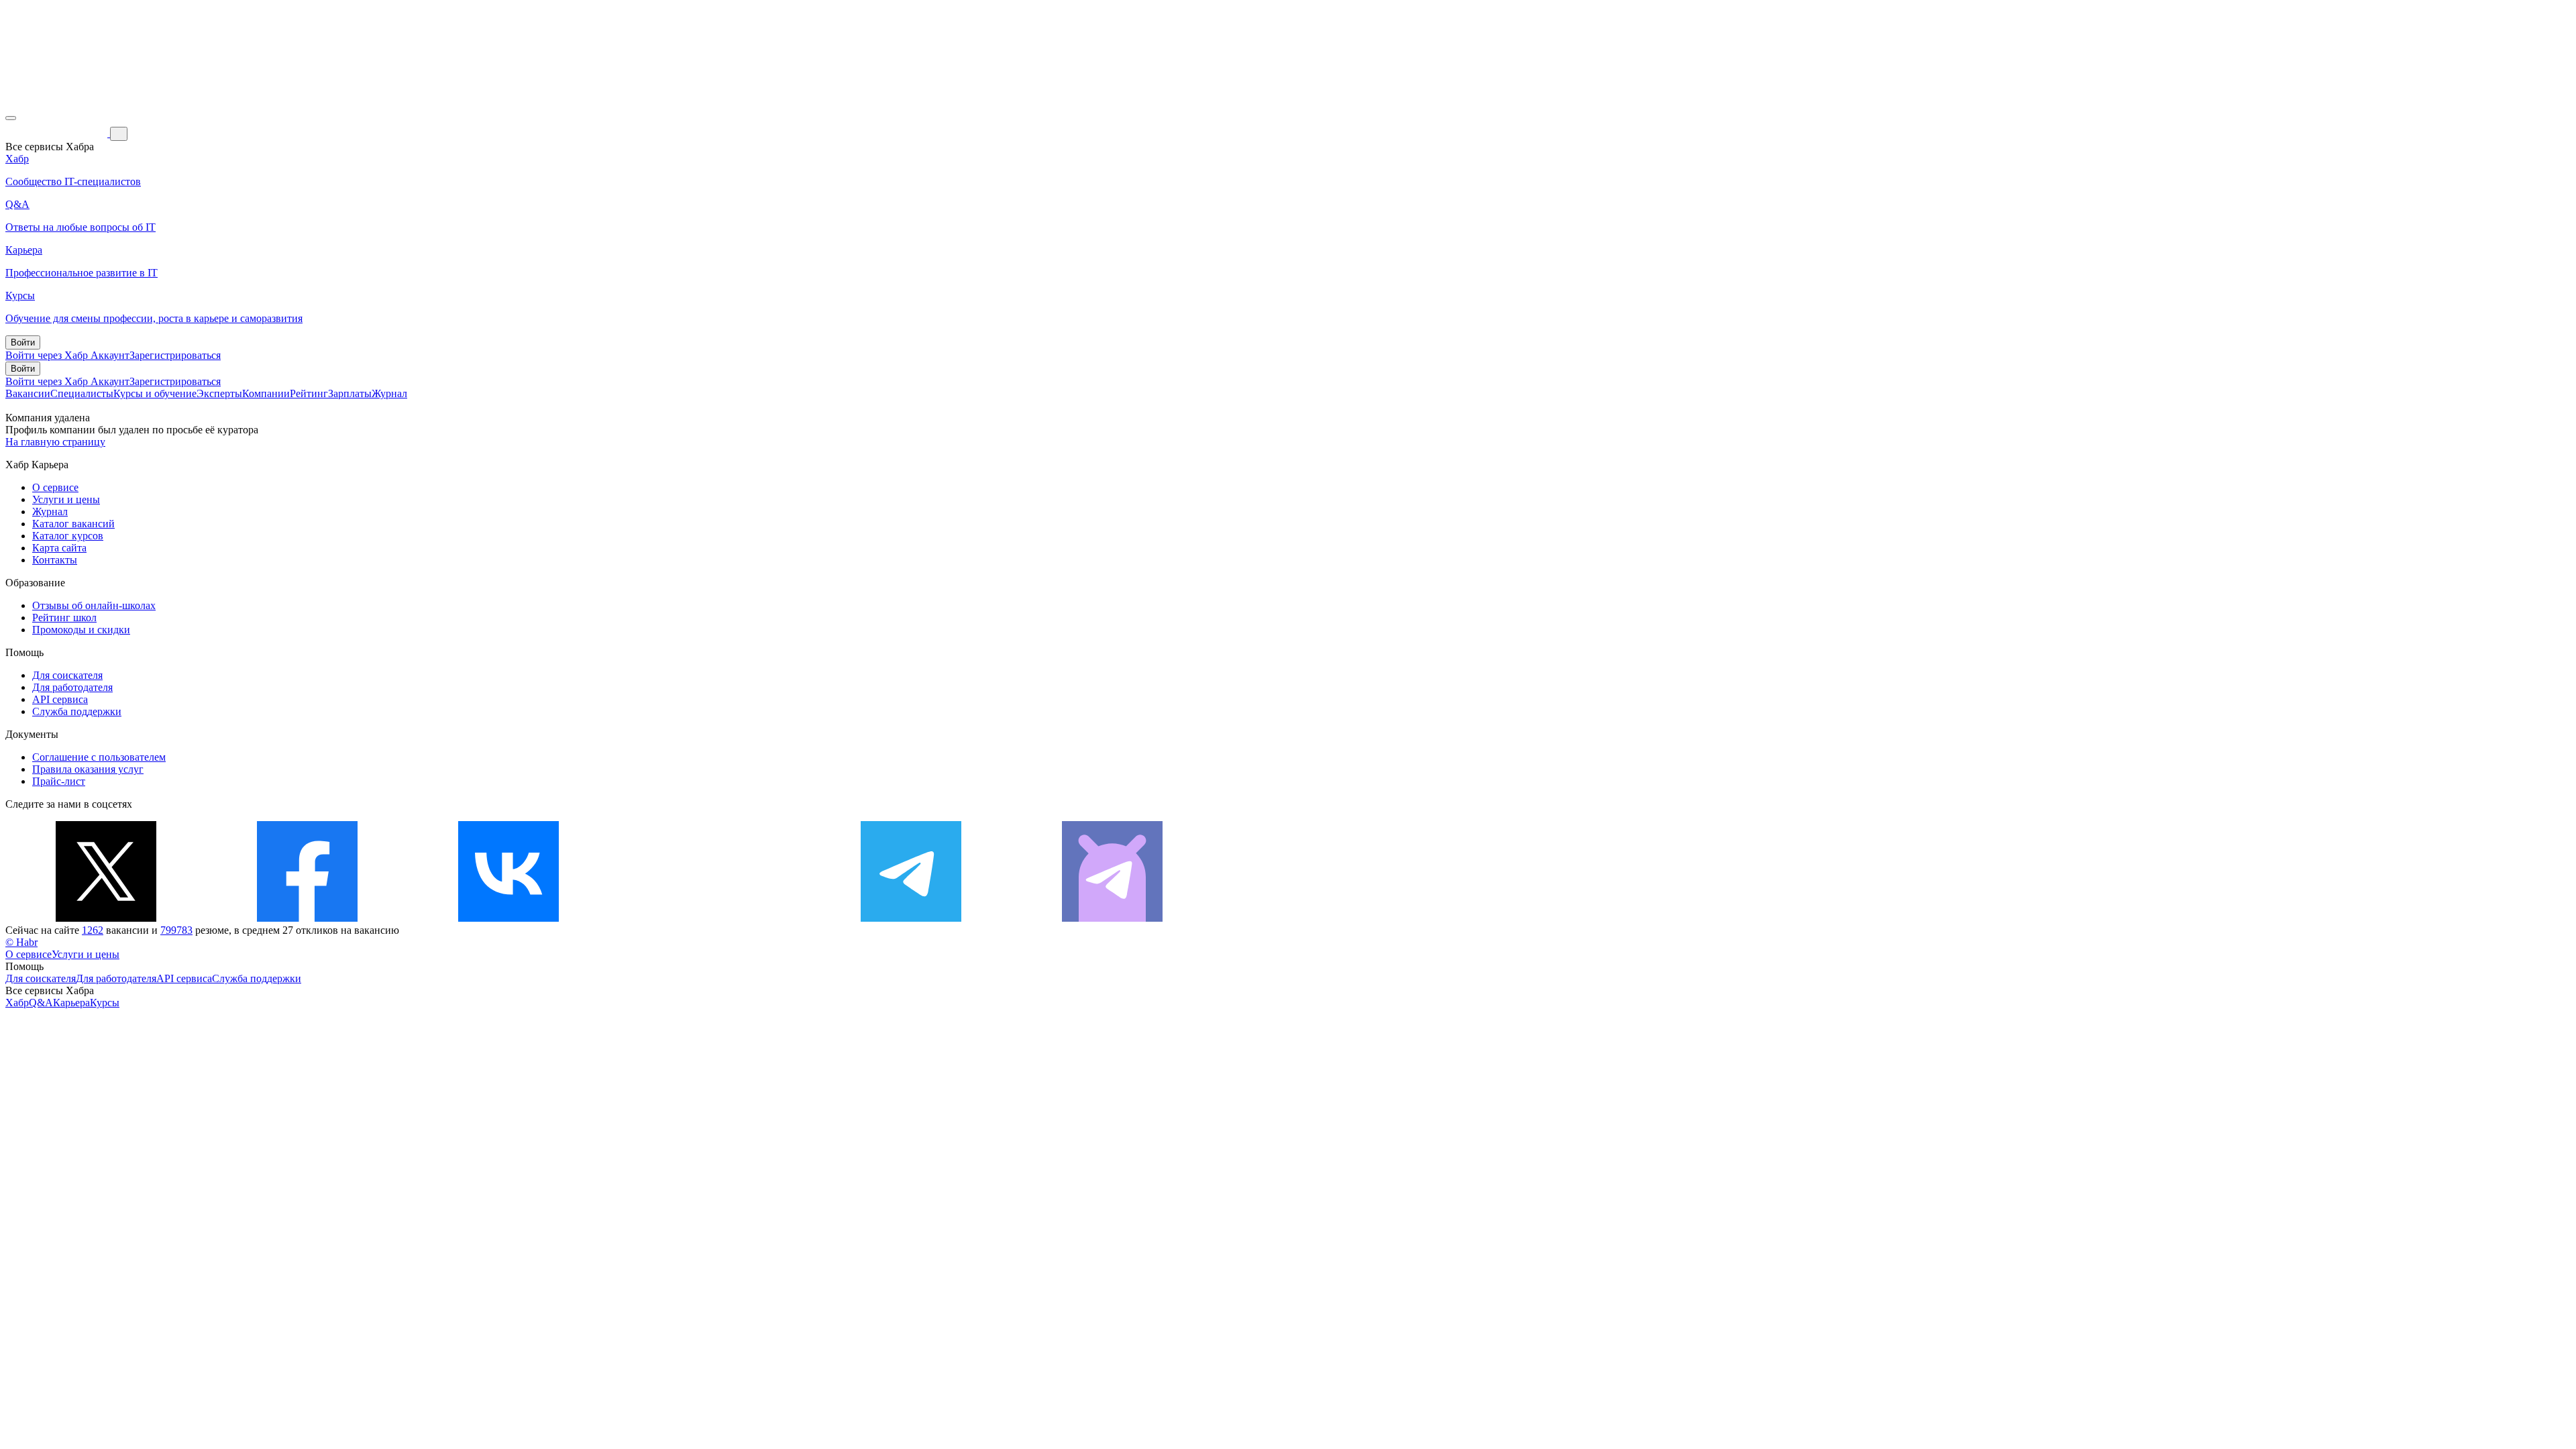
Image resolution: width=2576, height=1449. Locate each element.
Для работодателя (72, 687)
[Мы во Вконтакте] (508, 918)
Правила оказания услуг (88, 769)
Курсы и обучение (155, 393)
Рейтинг (309, 393)
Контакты (55, 560)
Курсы (105, 1003)
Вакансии (28, 393)
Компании (266, 393)
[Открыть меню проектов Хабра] (11, 118)
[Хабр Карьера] (58, 133)
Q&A (41, 1003)
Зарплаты (350, 393)
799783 (176, 930)
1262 (93, 930)
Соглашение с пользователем (99, 757)
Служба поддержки (77, 711)
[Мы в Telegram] (911, 918)
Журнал (389, 393)
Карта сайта (59, 548)
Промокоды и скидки (81, 630)
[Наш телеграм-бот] (1112, 918)
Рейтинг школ (64, 618)
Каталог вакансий (73, 524)
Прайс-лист (59, 781)
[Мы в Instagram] (710, 918)
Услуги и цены (66, 499)
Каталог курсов (68, 536)
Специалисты (82, 393)
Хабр (17, 1003)
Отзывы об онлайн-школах (94, 605)
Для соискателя (67, 675)
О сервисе (55, 487)
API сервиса (60, 699)
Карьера (71, 1003)
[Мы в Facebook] (307, 918)
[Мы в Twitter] (106, 918)
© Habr (21, 942)
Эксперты (219, 393)
